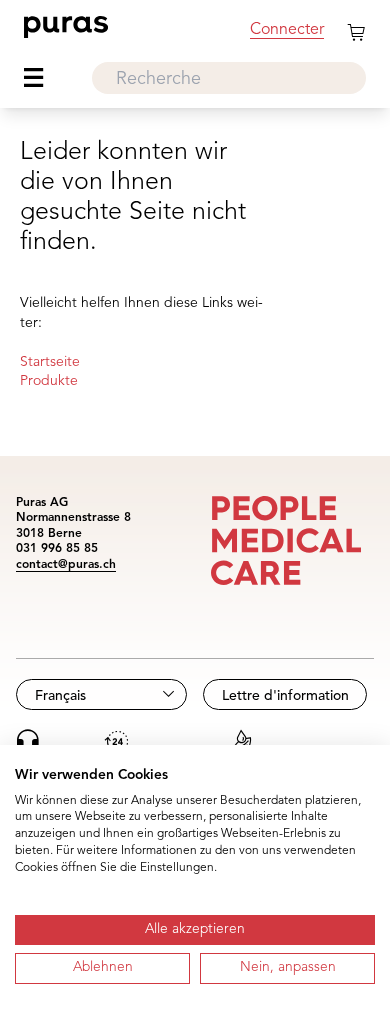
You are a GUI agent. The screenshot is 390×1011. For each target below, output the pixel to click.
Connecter (287, 30)
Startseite (50, 362)
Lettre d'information (285, 696)
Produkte (49, 381)
